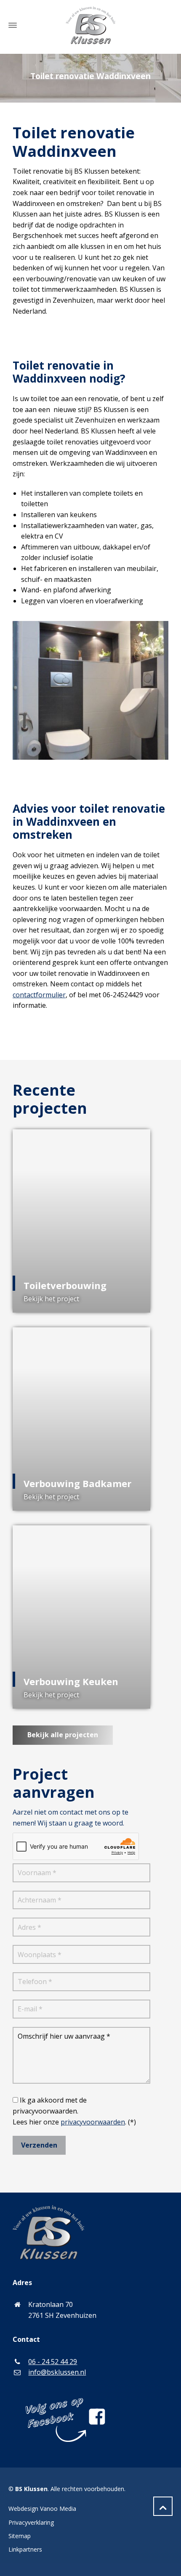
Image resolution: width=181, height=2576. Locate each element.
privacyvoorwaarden (93, 2122)
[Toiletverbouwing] (81, 1221)
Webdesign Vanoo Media (42, 2509)
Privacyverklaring (31, 2522)
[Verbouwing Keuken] (81, 1617)
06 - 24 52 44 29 (53, 2362)
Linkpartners (25, 2549)
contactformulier (39, 995)
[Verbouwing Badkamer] (81, 1419)
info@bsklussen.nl (57, 2372)
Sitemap (20, 2536)
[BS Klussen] (90, 25)
